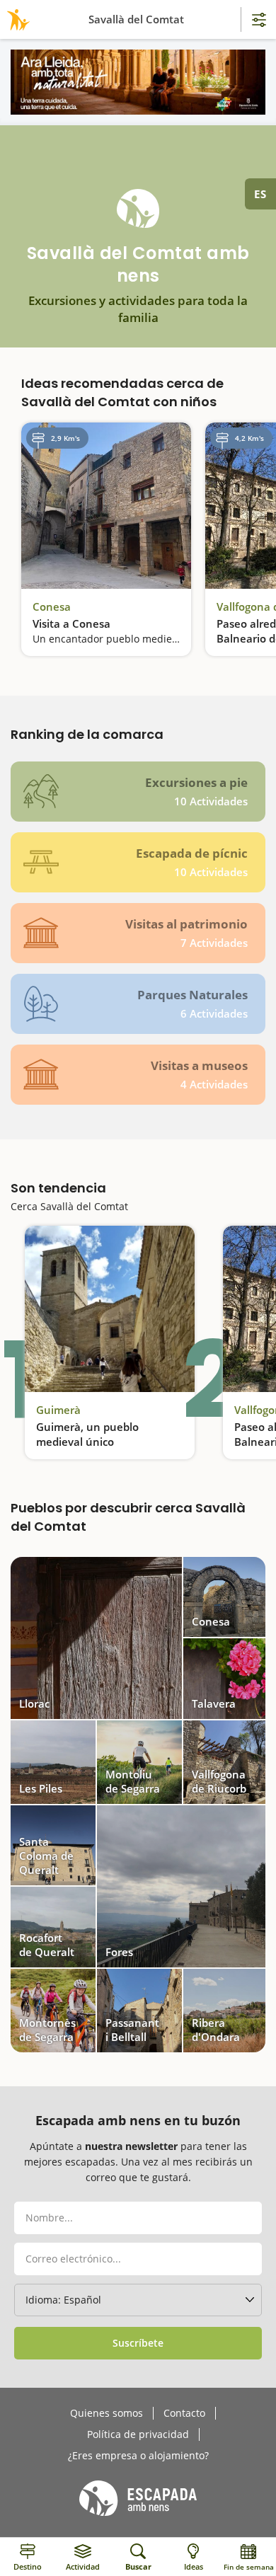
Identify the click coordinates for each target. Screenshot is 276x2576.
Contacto (184, 2413)
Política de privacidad (138, 2434)
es (260, 194)
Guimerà (58, 1410)
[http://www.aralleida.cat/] (138, 82)
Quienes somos (107, 2413)
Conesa (52, 606)
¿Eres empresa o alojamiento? (138, 2456)
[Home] (16, 19)
